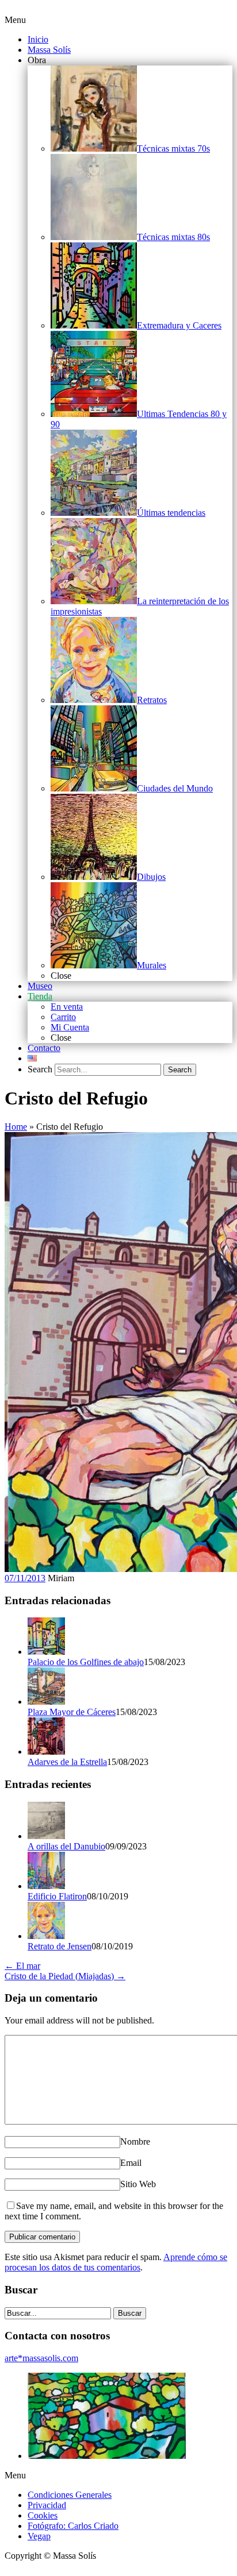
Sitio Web (138, 2184)
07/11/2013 (25, 1578)
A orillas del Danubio (66, 1846)
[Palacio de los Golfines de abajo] (46, 1652)
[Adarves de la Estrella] (46, 1752)
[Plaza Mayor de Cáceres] (46, 1702)
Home (16, 1127)
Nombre (135, 2141)
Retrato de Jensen (60, 1946)
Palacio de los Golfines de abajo (86, 1662)
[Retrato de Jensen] (46, 1936)
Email (131, 2163)
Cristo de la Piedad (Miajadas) (65, 1976)
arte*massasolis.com (41, 2358)
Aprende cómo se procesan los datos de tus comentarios (116, 2262)
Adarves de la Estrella (67, 1762)
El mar (22, 1966)
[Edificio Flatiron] (46, 1886)
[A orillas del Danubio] (46, 1836)
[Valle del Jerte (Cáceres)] (107, 2456)
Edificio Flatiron (57, 1896)
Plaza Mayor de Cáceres (72, 1712)
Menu (15, 20)
